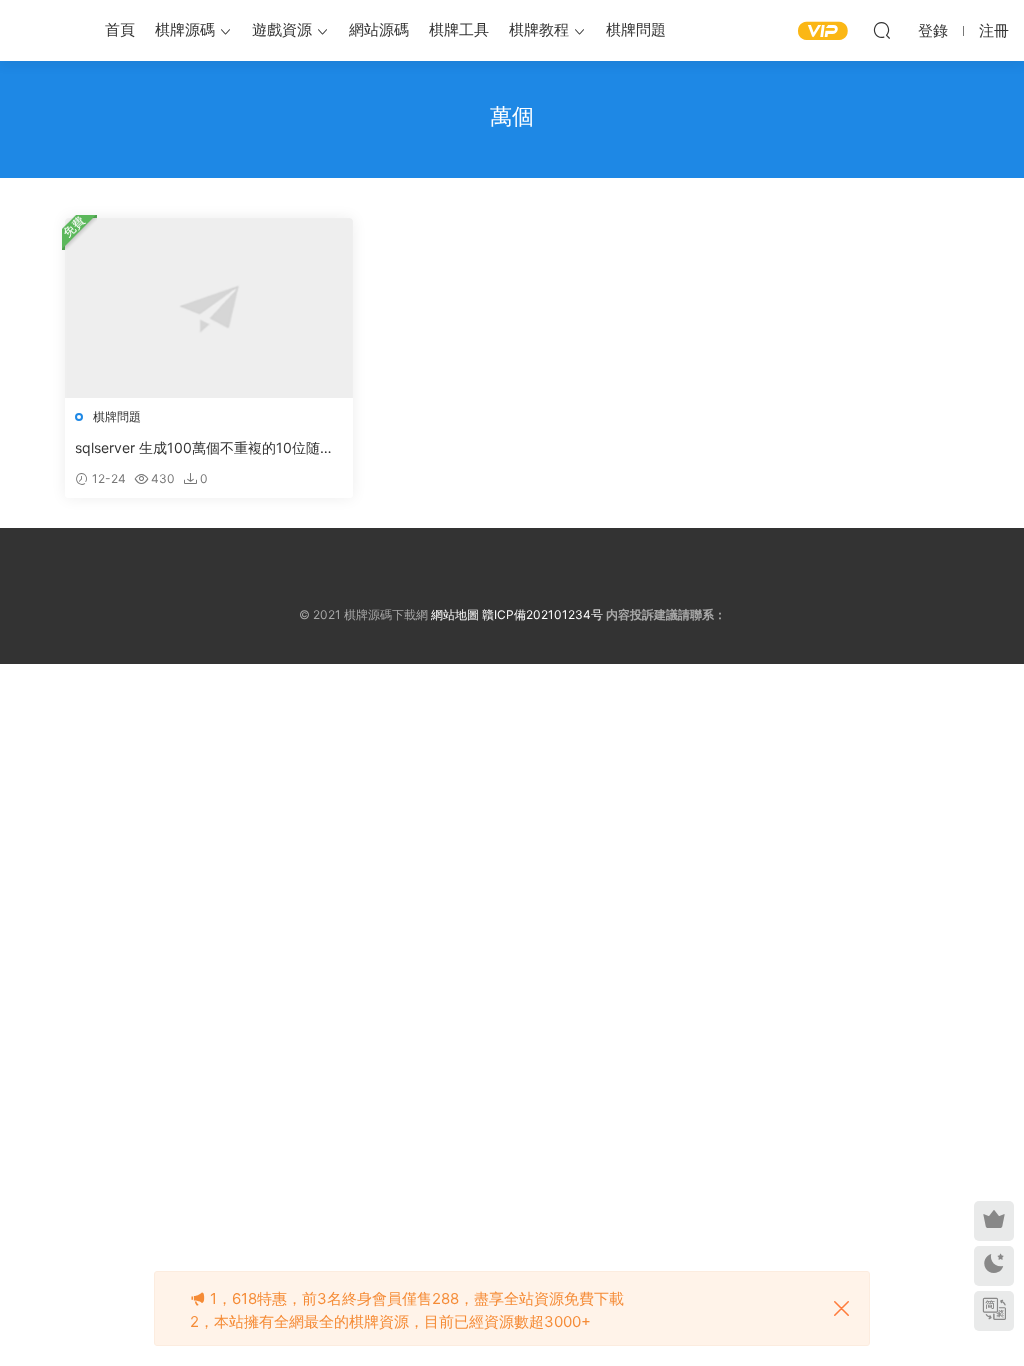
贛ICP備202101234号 (542, 614)
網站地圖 (455, 614)
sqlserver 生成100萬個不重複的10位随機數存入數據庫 (204, 448)
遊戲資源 (282, 29)
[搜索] (882, 30)
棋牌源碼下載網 (45, 30)
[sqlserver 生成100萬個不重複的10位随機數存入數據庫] (209, 308)
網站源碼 (379, 29)
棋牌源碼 (185, 29)
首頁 (120, 29)
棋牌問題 (636, 29)
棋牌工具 (459, 29)
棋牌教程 (539, 29)
